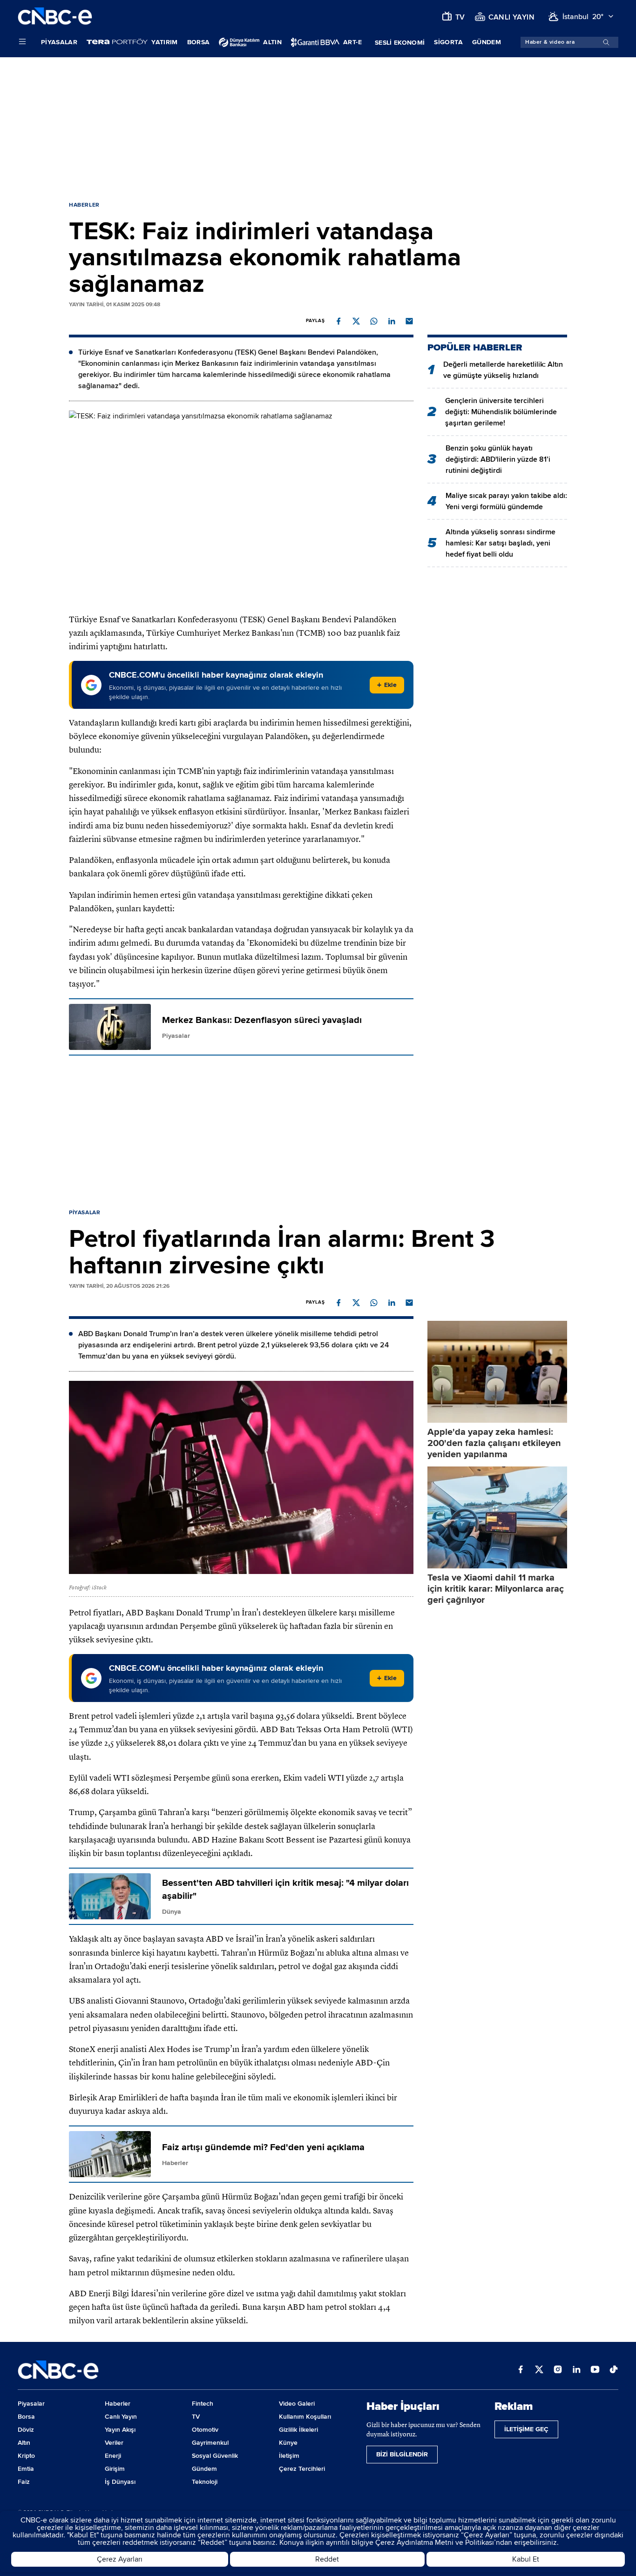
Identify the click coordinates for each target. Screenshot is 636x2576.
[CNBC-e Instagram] (558, 2370)
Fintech (203, 2404)
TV (196, 2417)
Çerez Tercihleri (302, 2469)
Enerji (113, 2456)
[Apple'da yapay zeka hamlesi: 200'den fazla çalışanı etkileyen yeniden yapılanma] (497, 1372)
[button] (338, 321)
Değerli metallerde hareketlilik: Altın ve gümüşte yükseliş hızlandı (503, 370)
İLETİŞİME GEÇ (526, 2429)
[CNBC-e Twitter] (539, 2370)
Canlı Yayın (121, 2417)
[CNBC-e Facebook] (521, 2370)
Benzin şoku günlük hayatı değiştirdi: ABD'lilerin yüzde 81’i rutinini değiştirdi (498, 459)
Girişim (115, 2469)
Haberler (84, 205)
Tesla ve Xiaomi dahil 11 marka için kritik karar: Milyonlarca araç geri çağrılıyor (496, 1589)
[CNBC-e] (55, 17)
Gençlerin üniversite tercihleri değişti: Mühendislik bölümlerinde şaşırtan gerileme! (501, 412)
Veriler (114, 2443)
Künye (288, 2443)
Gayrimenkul (210, 2443)
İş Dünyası (120, 2482)
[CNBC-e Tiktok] (614, 2370)
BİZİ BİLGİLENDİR (402, 2454)
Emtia (26, 2469)
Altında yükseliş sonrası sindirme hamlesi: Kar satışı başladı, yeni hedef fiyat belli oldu (501, 543)
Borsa (199, 42)
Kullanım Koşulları (305, 2417)
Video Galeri (297, 2404)
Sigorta (448, 42)
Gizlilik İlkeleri (298, 2430)
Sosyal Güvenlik (215, 2456)
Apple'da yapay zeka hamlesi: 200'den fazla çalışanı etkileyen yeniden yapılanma (494, 1443)
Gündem (487, 42)
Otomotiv (205, 2430)
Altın (24, 2443)
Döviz (26, 2430)
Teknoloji (205, 2482)
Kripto (26, 2456)
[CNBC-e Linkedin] (576, 2370)
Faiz (24, 2482)
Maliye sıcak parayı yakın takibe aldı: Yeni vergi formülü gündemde (506, 501)
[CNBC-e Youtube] (595, 2370)
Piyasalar (59, 42)
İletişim (289, 2456)
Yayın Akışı (120, 2430)
